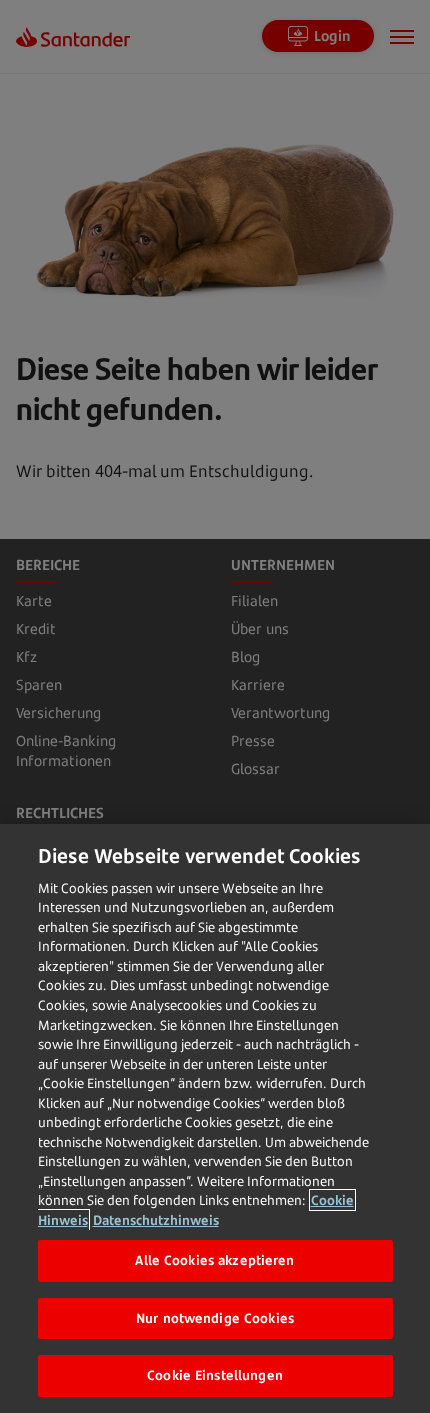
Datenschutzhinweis (156, 1220)
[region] (215, 1118)
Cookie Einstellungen (215, 1375)
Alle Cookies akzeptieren (214, 1260)
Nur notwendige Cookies (215, 1318)
